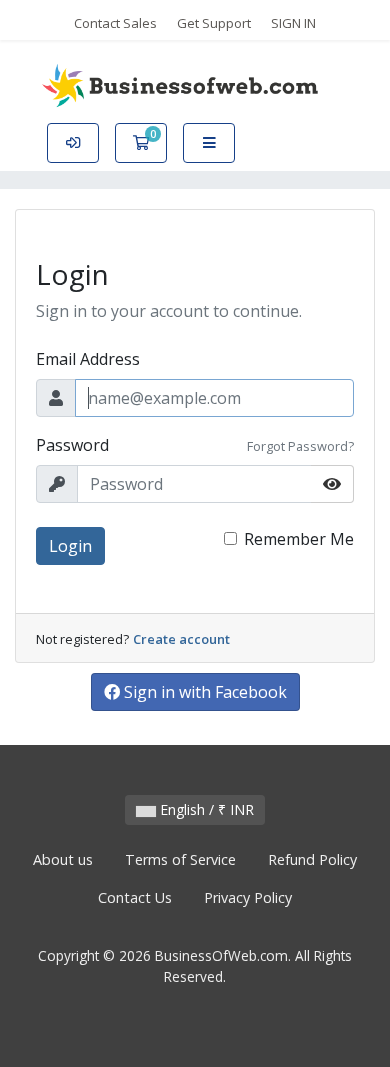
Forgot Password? (300, 446)
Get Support (214, 23)
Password (72, 445)
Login (70, 546)
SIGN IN (293, 23)
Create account (181, 639)
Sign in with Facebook (203, 692)
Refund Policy (312, 859)
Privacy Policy (248, 897)
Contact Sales (115, 23)
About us (63, 859)
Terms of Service (180, 859)
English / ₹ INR (205, 809)
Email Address (88, 359)
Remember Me (299, 539)
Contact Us (135, 897)
